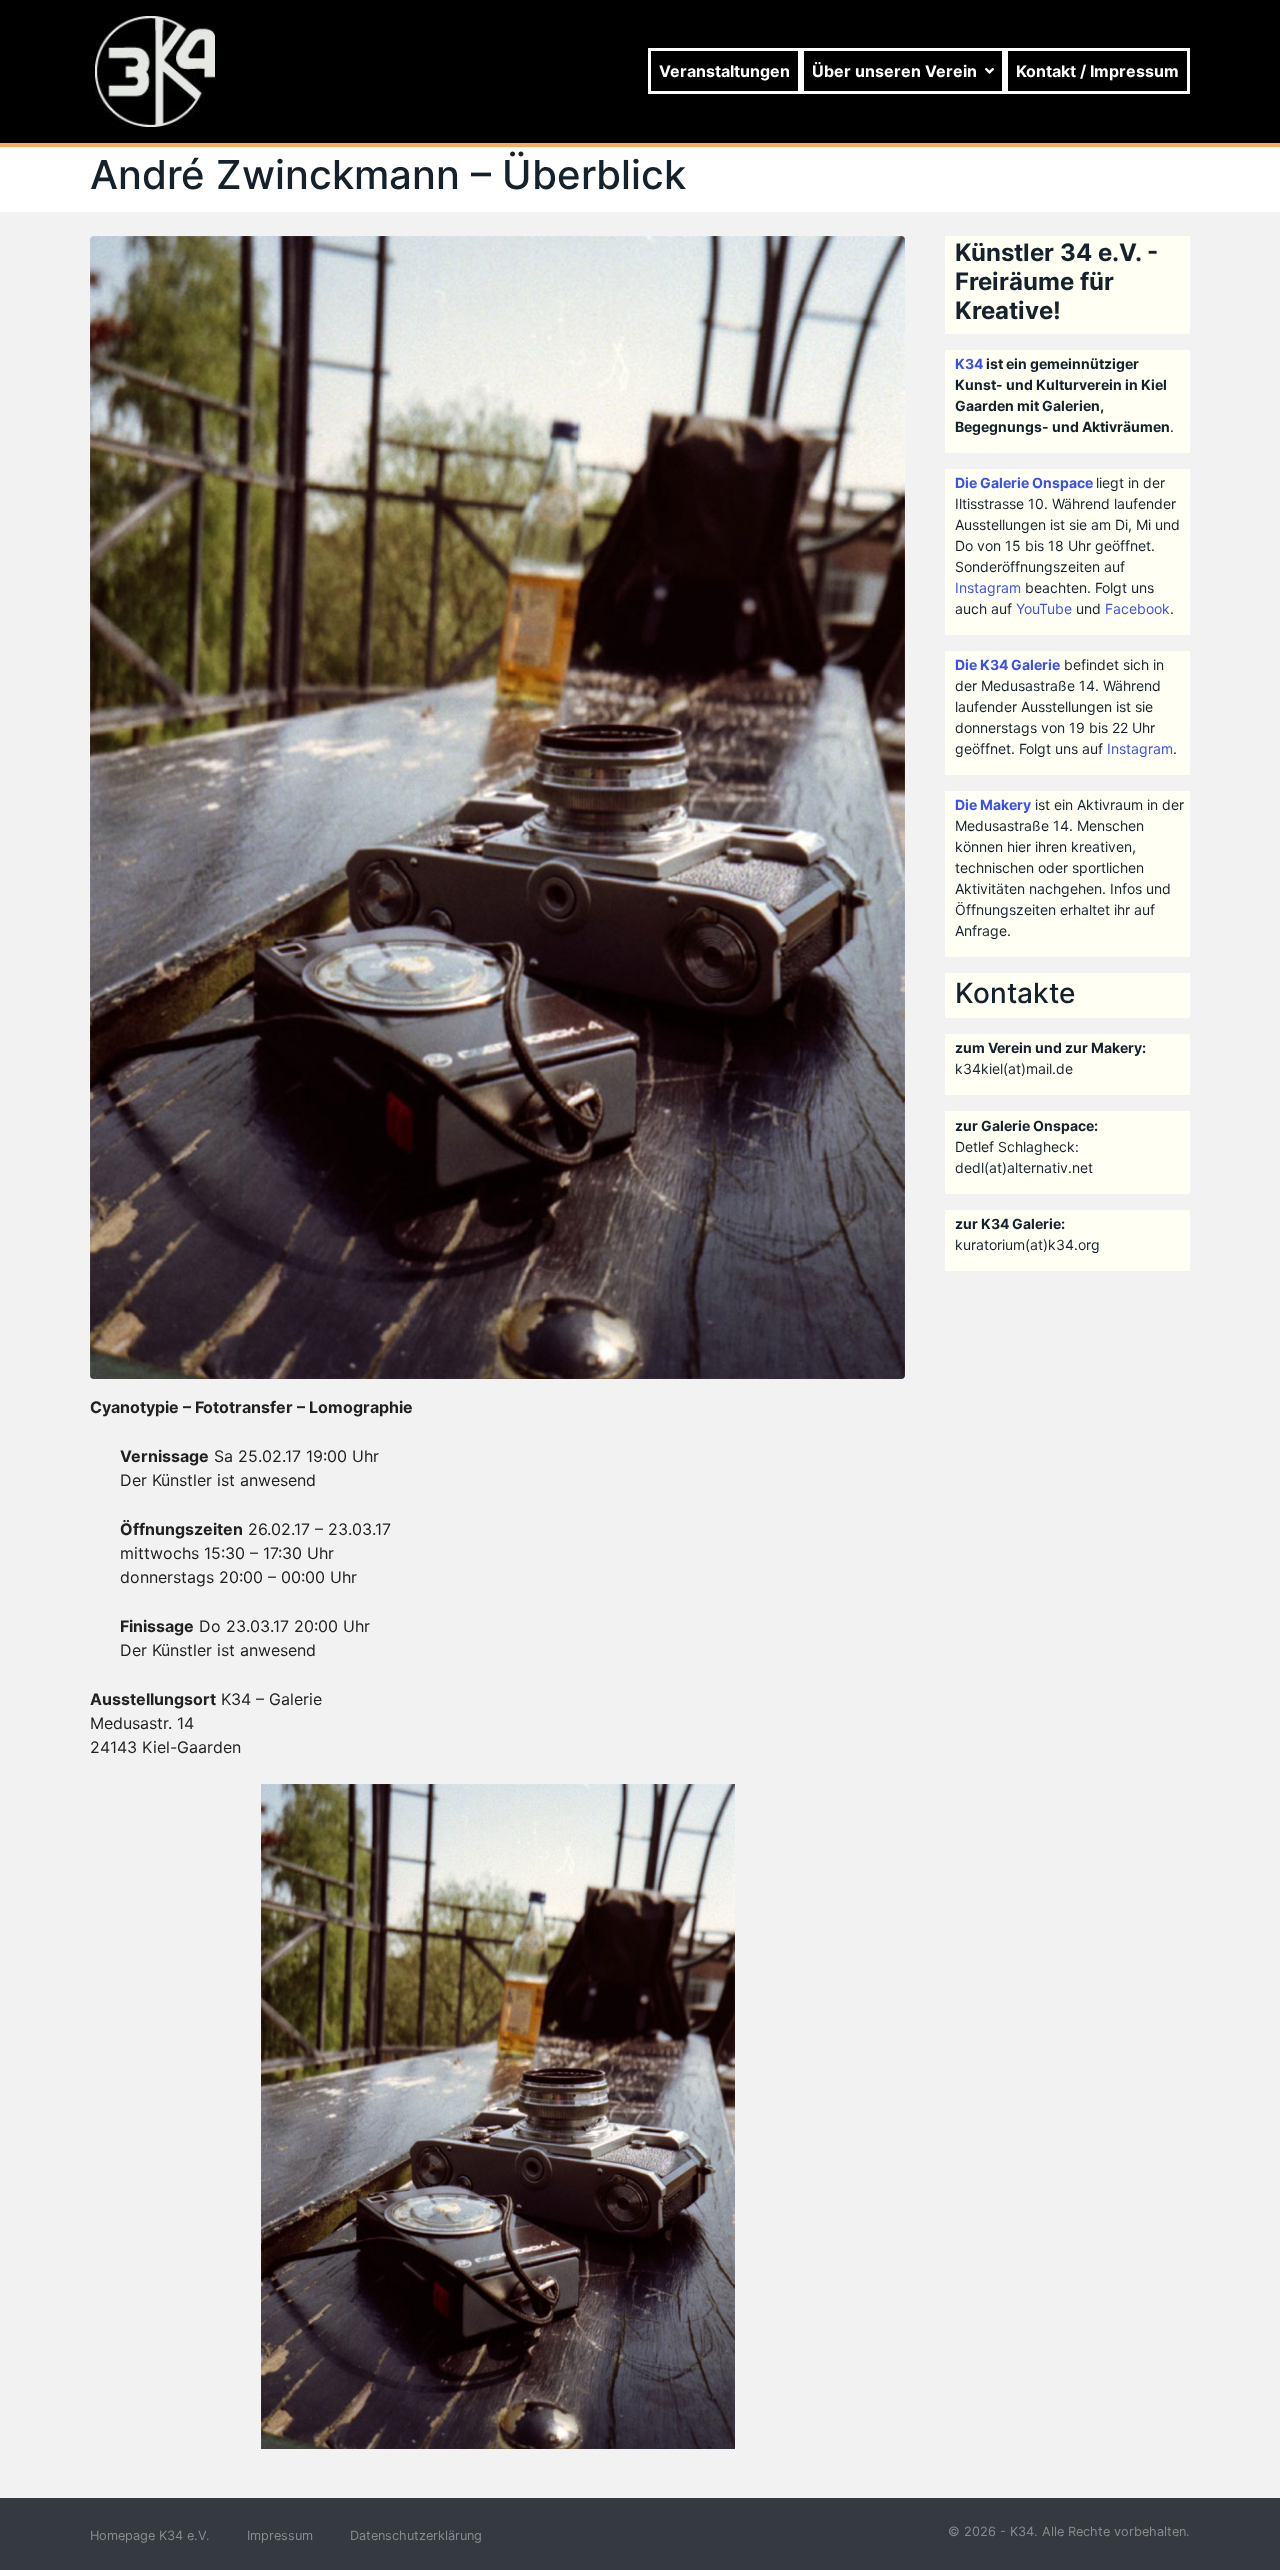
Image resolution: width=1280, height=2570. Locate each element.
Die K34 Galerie (1007, 664)
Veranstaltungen (724, 71)
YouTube (1044, 608)
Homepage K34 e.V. (150, 2535)
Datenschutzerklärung (416, 2535)
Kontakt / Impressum (1097, 71)
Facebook (1137, 608)
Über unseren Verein (894, 71)
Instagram (988, 587)
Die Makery (993, 804)
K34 (969, 363)
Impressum (280, 2535)
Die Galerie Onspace (1024, 482)
